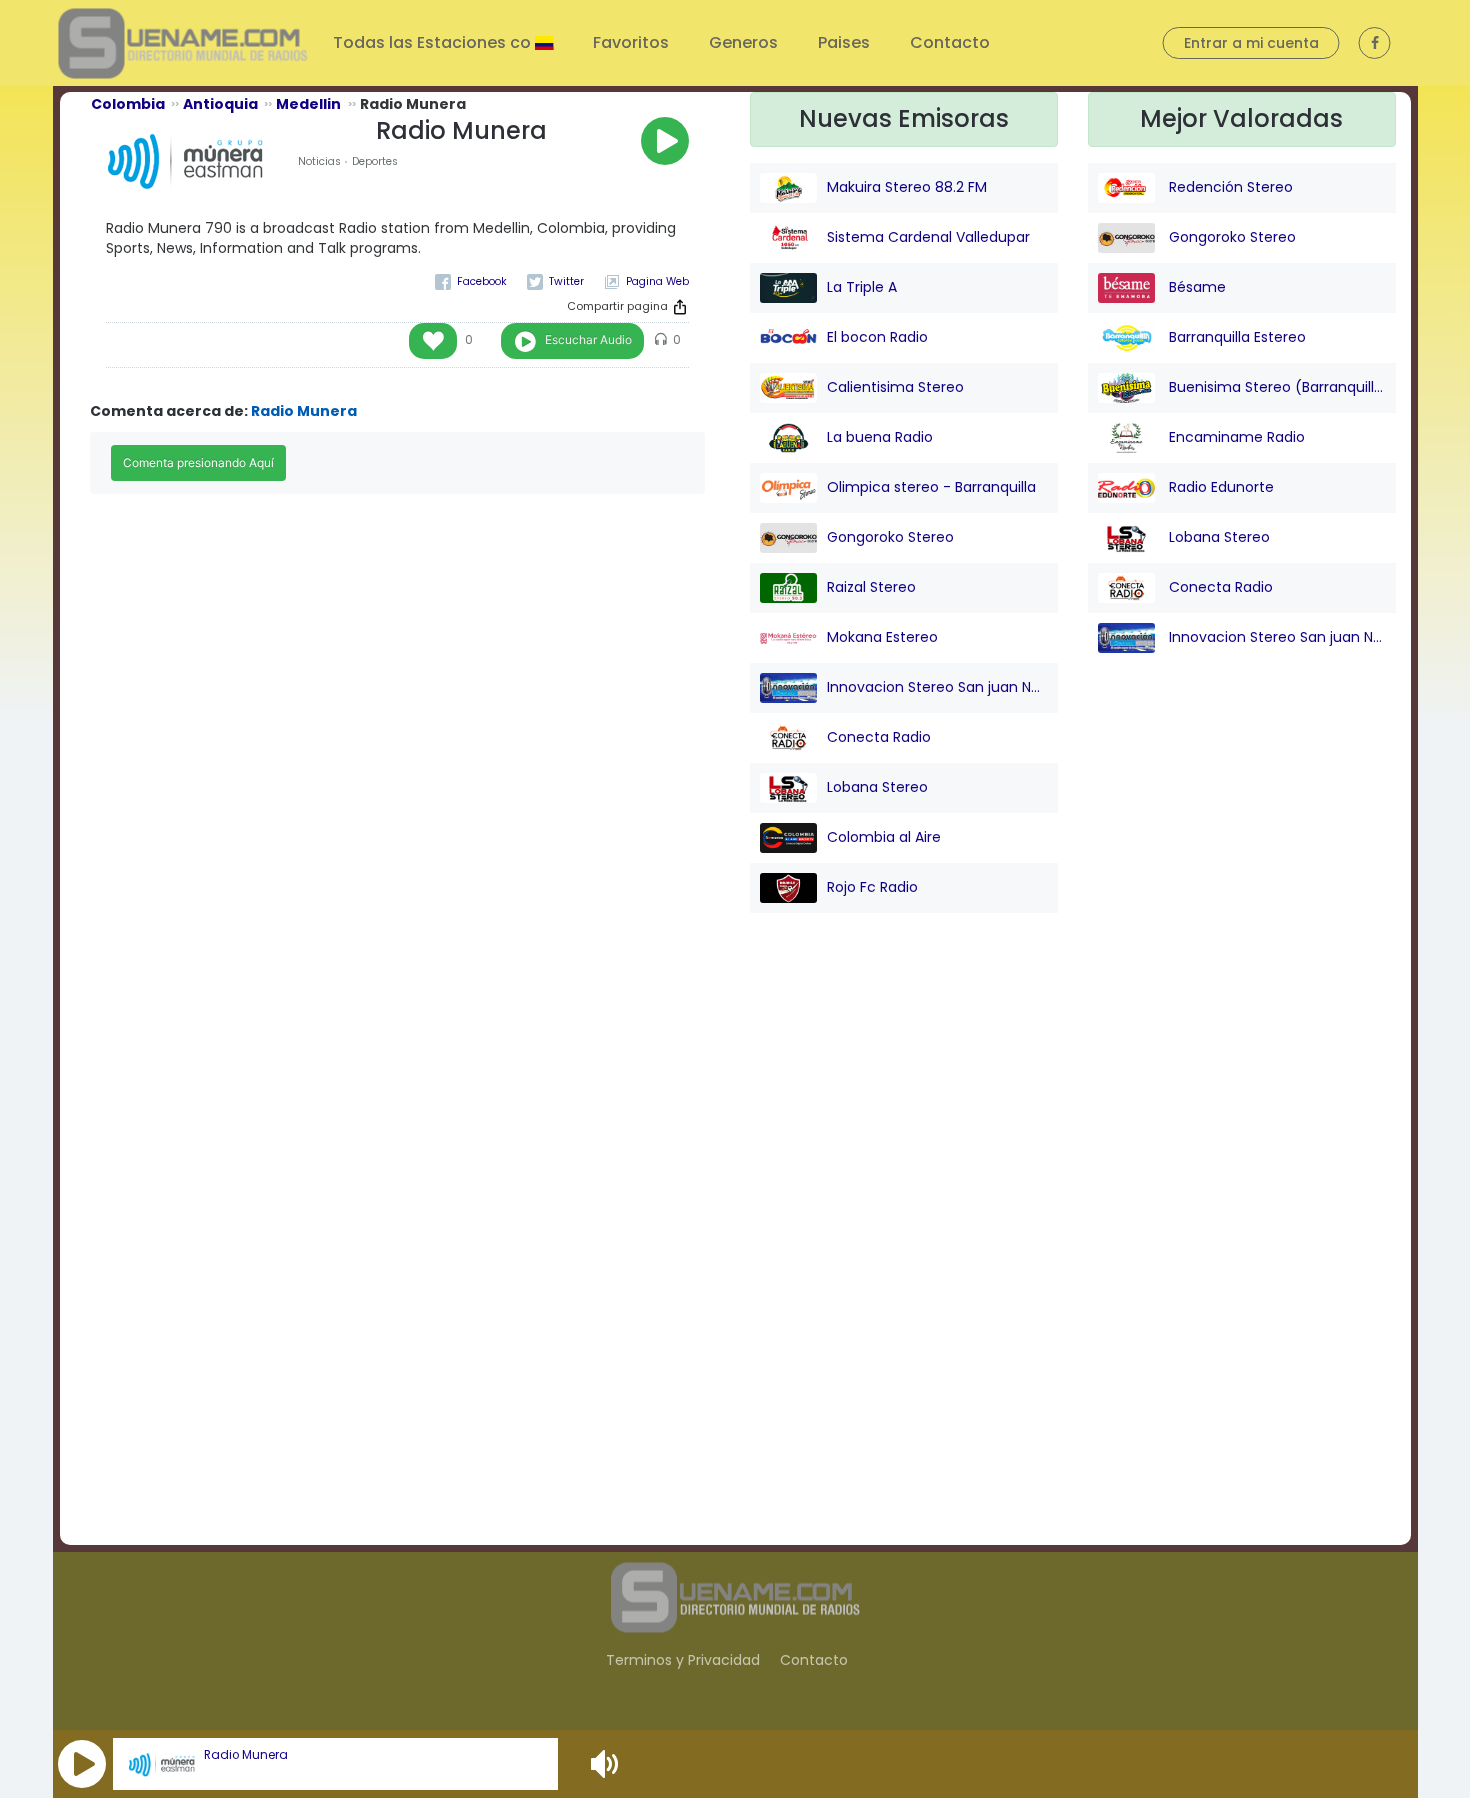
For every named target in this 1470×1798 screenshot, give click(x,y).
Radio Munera (246, 1755)
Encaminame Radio (1235, 437)
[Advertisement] (903, 1245)
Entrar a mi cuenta (1251, 43)
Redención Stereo (1229, 187)
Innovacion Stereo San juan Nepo (937, 687)
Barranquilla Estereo (1235, 337)
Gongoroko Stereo (890, 537)
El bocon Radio (877, 337)
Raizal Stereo (871, 587)
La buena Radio (880, 437)
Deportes (375, 161)
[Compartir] (680, 307)
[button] (82, 1764)
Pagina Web (657, 281)
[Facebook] (471, 281)
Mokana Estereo (882, 637)
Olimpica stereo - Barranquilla (931, 487)
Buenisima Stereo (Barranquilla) (1275, 387)
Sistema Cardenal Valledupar (928, 237)
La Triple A (862, 287)
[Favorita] (433, 341)
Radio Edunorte (1219, 487)
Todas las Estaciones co (434, 42)
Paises (844, 42)
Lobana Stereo (877, 787)
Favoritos (631, 42)
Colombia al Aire (884, 837)
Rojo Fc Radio (872, 887)
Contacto (950, 42)
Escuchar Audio (588, 339)
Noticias (319, 161)
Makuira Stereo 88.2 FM (907, 187)
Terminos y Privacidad (683, 1660)
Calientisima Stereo (895, 387)
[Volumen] (607, 1764)
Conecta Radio (879, 737)
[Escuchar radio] (665, 141)
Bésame (1195, 287)
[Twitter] (555, 281)
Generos (743, 42)
